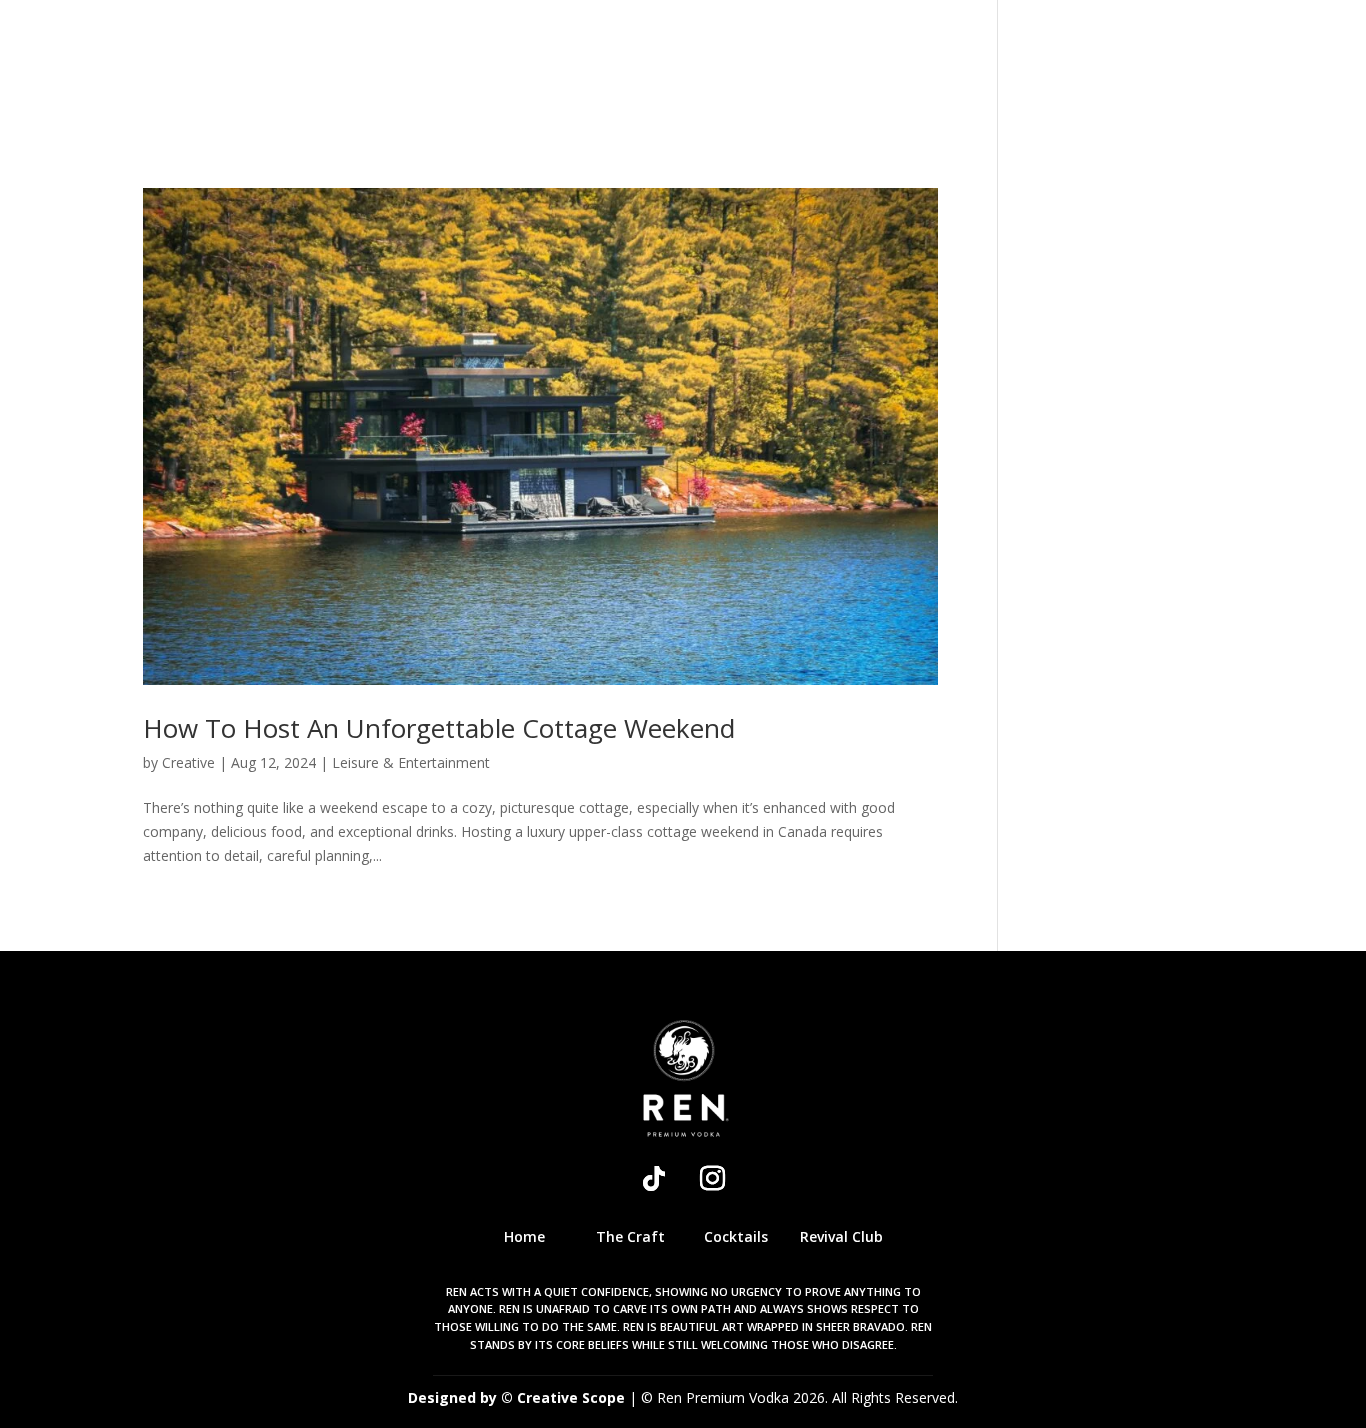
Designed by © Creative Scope (518, 1397)
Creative (188, 762)
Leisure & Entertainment (411, 762)
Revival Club (784, 67)
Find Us (1049, 67)
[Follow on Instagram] (712, 1179)
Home (443, 67)
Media (964, 67)
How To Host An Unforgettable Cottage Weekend (439, 728)
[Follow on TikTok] (654, 1179)
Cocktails (654, 67)
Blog (890, 67)
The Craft (538, 67)
